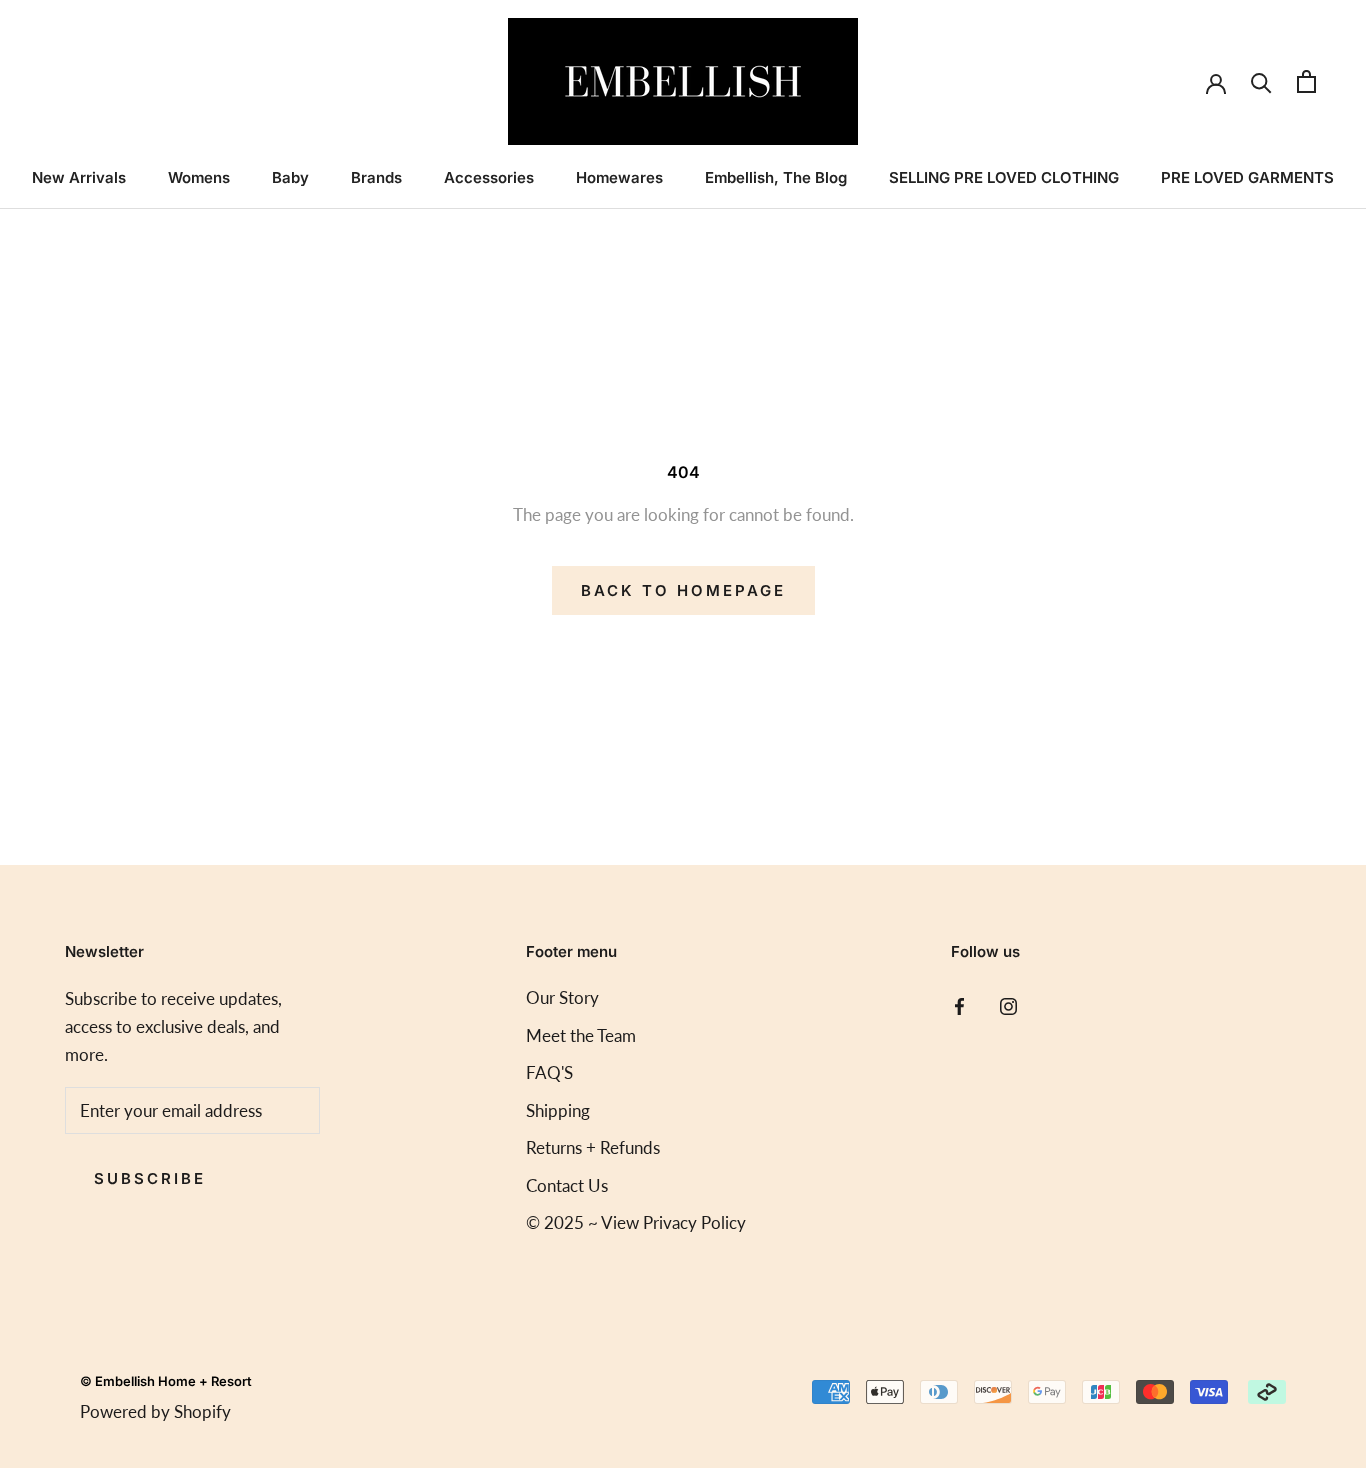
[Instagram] (1008, 1005)
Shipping (558, 1110)
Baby (290, 177)
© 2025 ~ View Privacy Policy (636, 1222)
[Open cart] (1306, 81)
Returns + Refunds (593, 1147)
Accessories (489, 177)
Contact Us (567, 1185)
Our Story (562, 997)
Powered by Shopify (155, 1411)
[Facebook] (959, 1005)
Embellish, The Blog (776, 177)
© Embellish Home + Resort (166, 1381)
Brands (376, 177)
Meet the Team (581, 1035)
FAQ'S (549, 1072)
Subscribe (150, 1178)
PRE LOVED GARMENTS (1247, 177)
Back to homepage (683, 590)
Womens (199, 177)
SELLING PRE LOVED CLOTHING (1004, 177)
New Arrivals (79, 177)
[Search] (1261, 81)
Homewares (619, 177)
